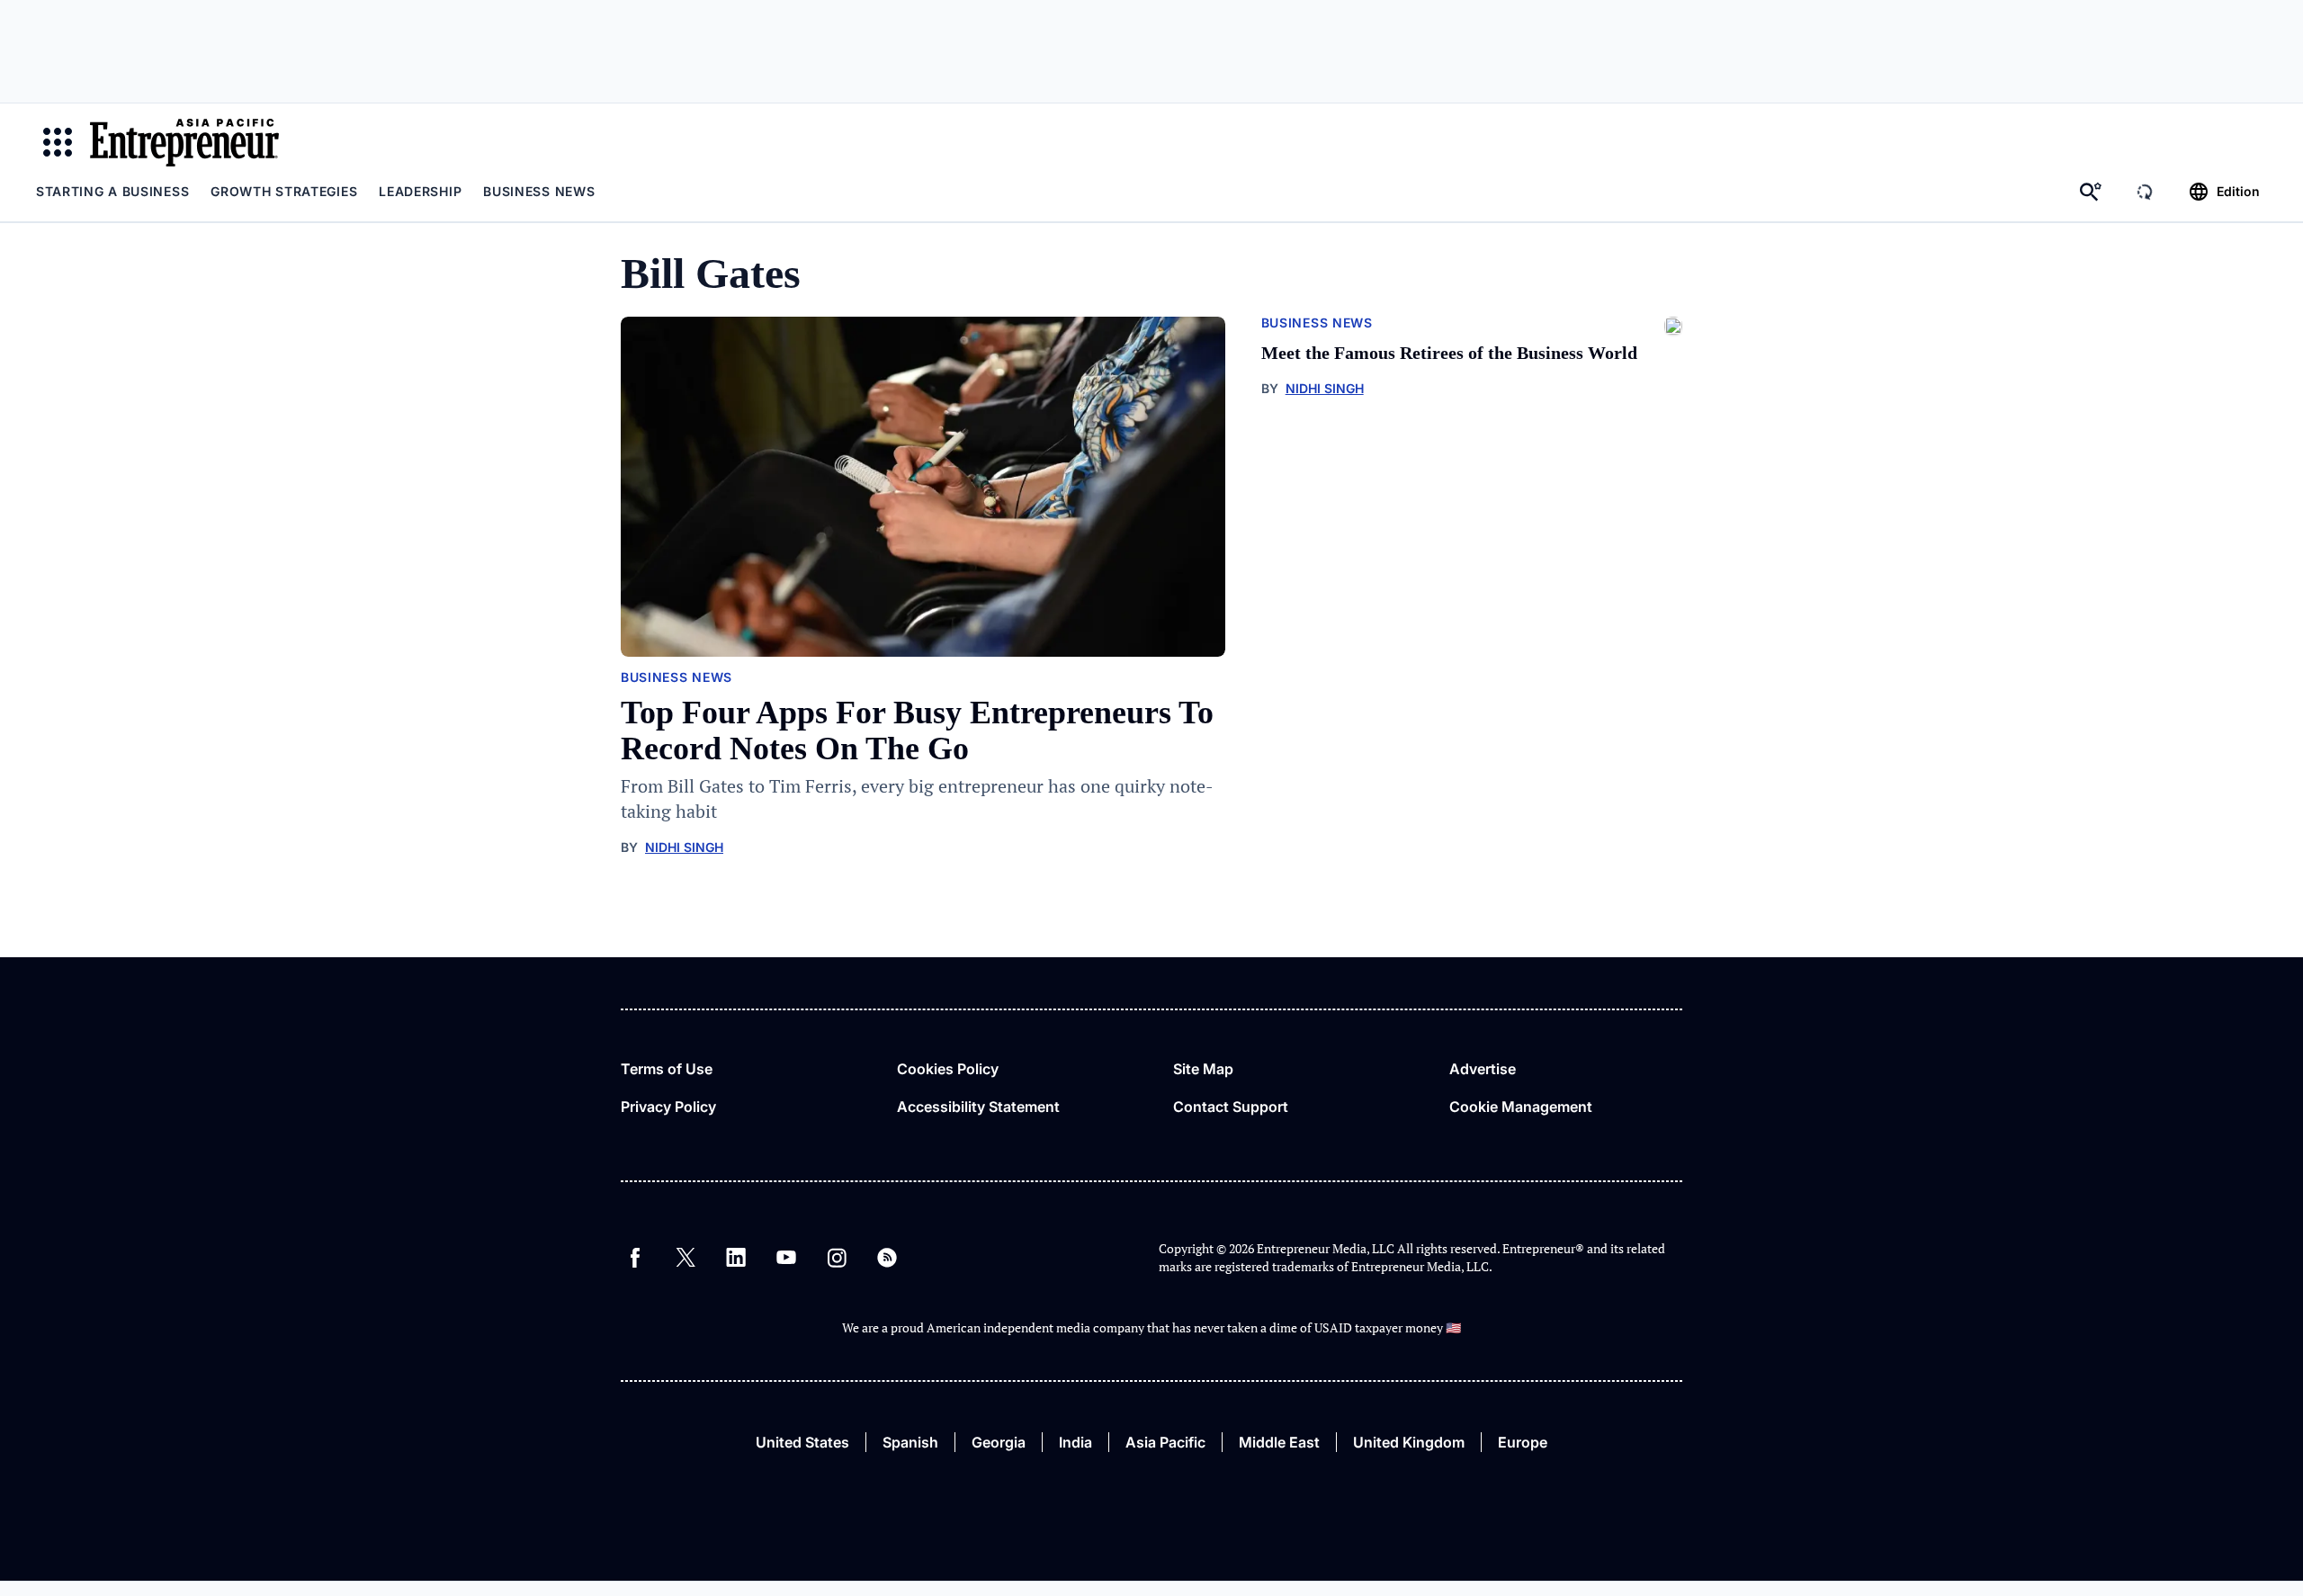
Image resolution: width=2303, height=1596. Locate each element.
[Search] (2091, 192)
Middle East (1279, 1442)
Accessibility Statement (978, 1107)
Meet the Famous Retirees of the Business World (1449, 353)
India (1075, 1442)
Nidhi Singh (684, 847)
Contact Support (1231, 1107)
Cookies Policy (948, 1069)
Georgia (999, 1442)
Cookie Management (1521, 1107)
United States (802, 1442)
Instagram (837, 1258)
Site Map (1203, 1069)
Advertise (1483, 1069)
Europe (1523, 1442)
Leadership (420, 191)
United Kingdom (1409, 1442)
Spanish (910, 1442)
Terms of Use (667, 1069)
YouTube (786, 1258)
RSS (887, 1258)
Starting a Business (112, 191)
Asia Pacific (1165, 1442)
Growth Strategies (284, 191)
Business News (539, 191)
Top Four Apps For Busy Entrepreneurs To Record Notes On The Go (917, 731)
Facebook (635, 1258)
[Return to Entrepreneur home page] (184, 142)
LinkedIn (736, 1258)
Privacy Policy (668, 1107)
